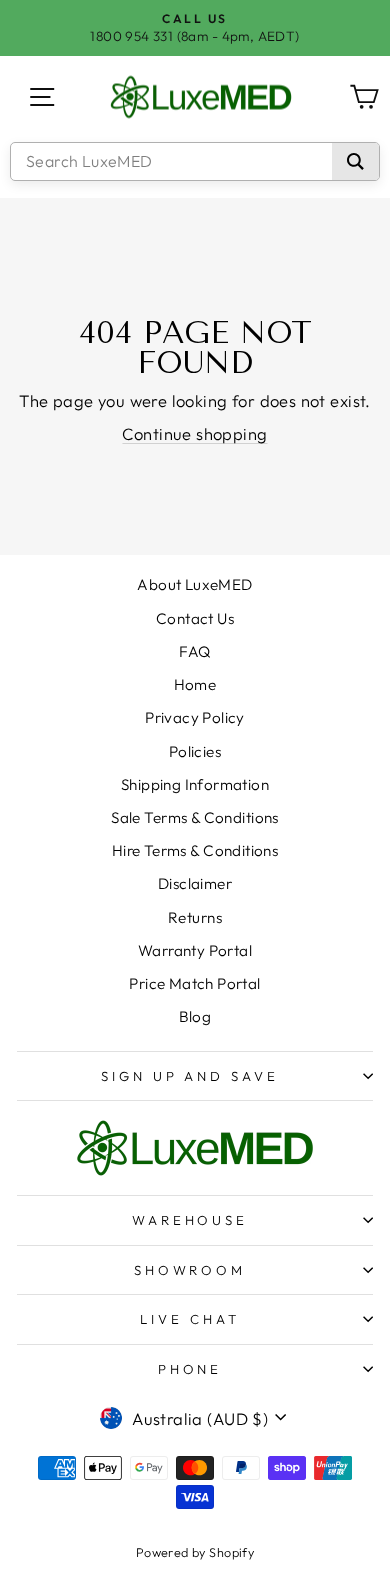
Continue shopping (194, 433)
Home (195, 684)
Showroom (190, 1270)
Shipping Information (195, 784)
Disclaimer (195, 883)
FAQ (194, 651)
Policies (195, 751)
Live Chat (190, 1319)
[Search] (355, 161)
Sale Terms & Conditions (195, 817)
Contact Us (195, 618)
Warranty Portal (195, 950)
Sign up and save (190, 1076)
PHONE (190, 1369)
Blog (195, 1016)
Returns (195, 917)
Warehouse (190, 1220)
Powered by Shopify (195, 1552)
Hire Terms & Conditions (195, 850)
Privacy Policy (195, 717)
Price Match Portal (194, 983)
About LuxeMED (194, 584)
